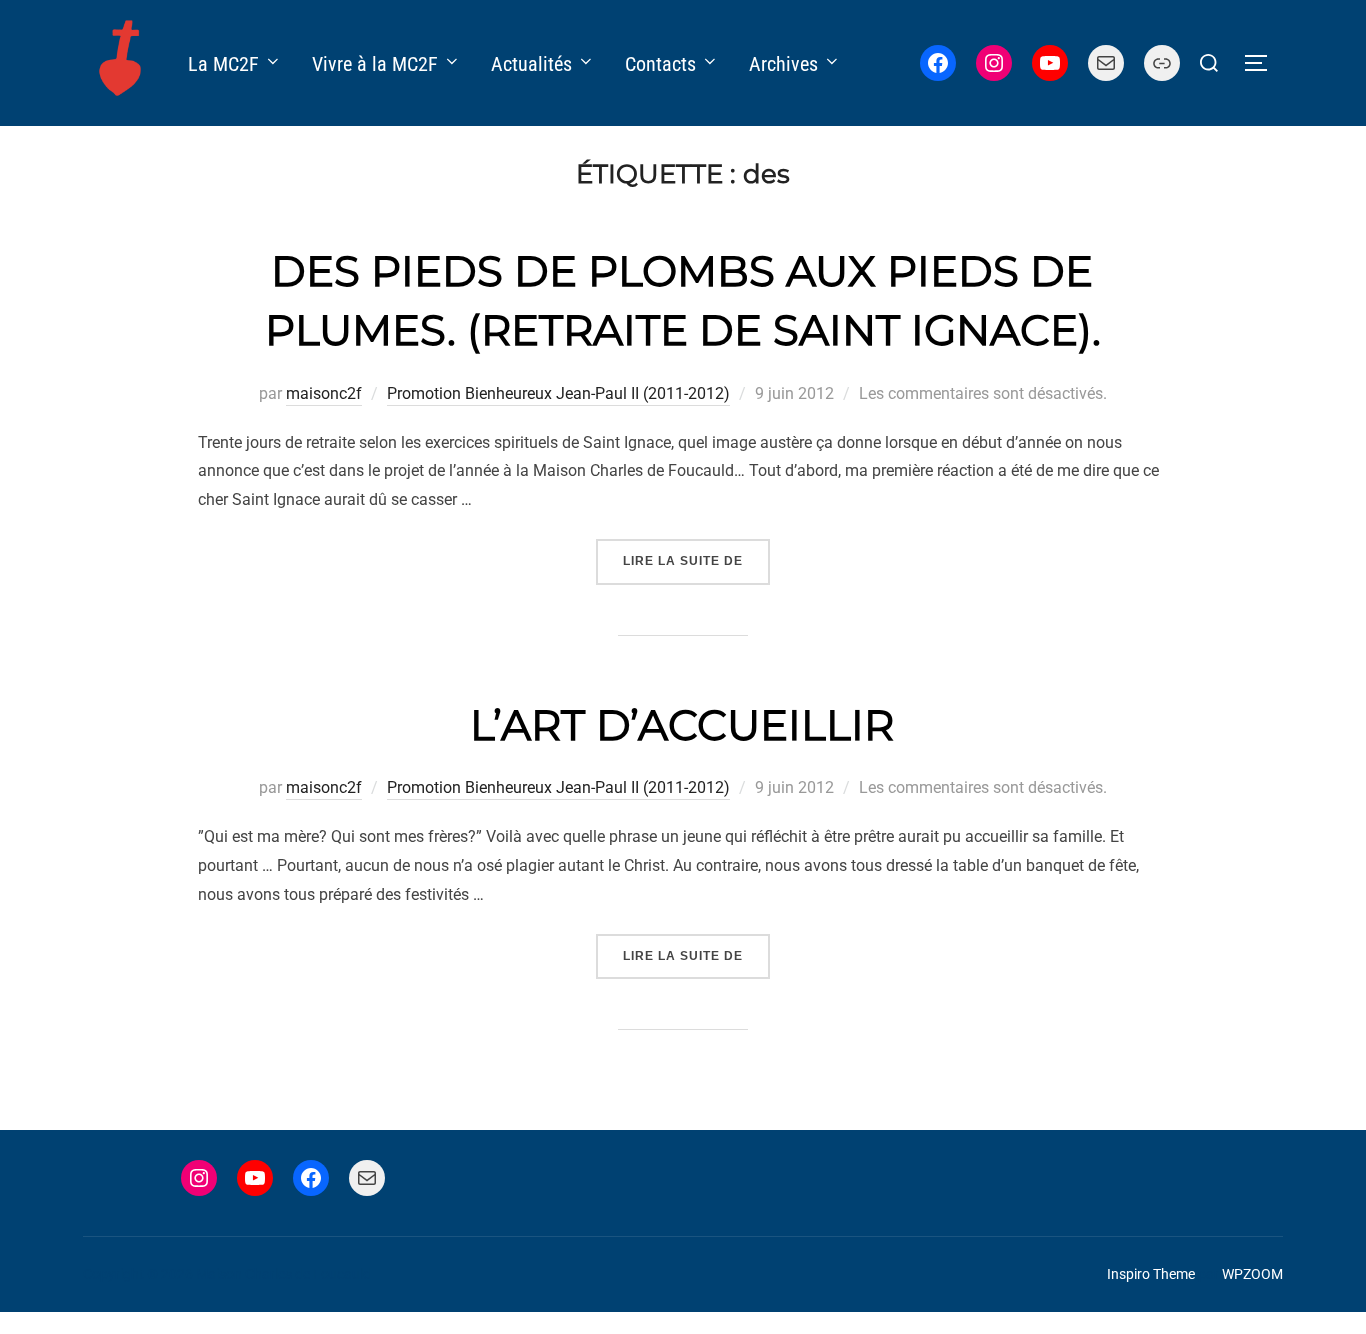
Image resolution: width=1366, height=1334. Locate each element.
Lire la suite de (696, 560)
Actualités (531, 64)
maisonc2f (324, 393)
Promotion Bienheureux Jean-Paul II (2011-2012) (558, 393)
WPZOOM (1252, 1274)
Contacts (660, 64)
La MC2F (223, 64)
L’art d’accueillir (682, 725)
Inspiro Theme (1151, 1274)
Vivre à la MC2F (375, 64)
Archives (783, 64)
